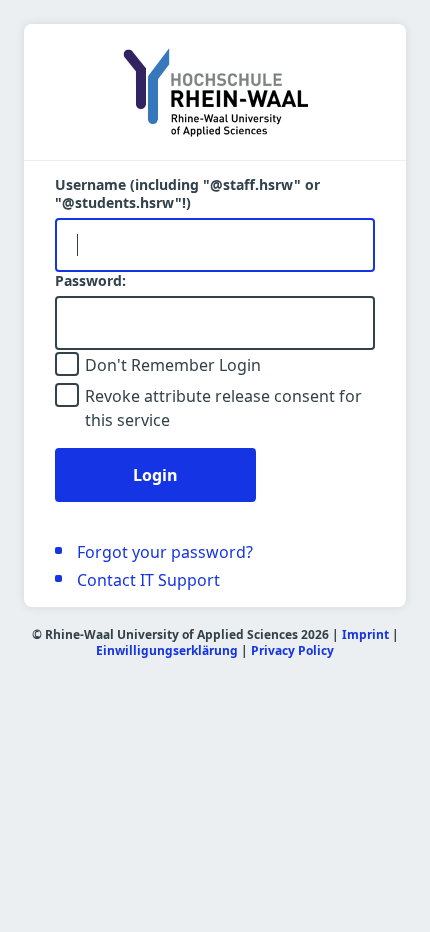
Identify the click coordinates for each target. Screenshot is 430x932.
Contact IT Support (148, 580)
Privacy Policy (292, 650)
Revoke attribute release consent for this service (223, 408)
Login (155, 475)
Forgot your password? (165, 552)
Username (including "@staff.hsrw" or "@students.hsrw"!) (187, 194)
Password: (90, 281)
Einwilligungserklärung (167, 650)
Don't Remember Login (173, 365)
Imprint (365, 634)
